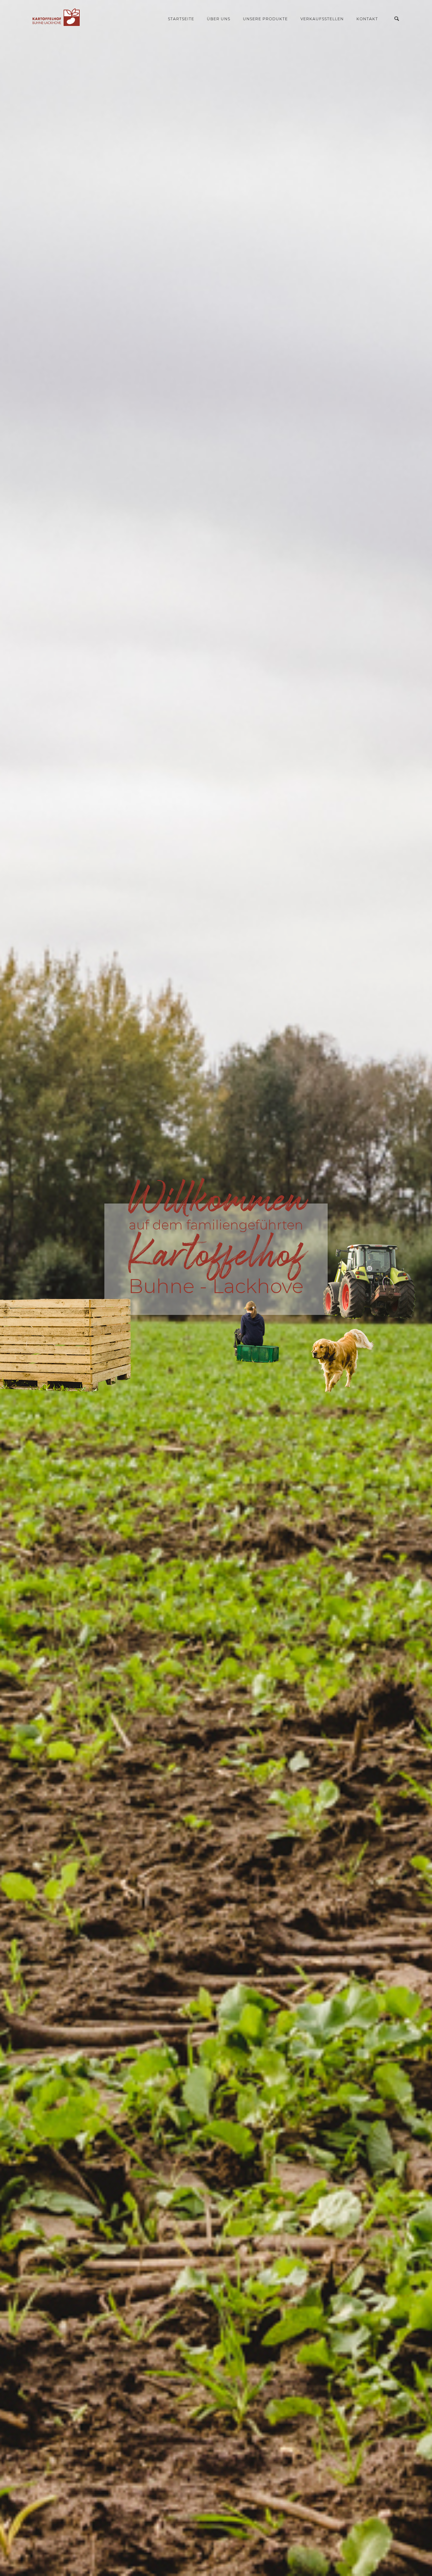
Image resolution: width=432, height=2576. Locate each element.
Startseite (181, 19)
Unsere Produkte (265, 19)
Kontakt (367, 19)
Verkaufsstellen (322, 19)
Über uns (219, 19)
